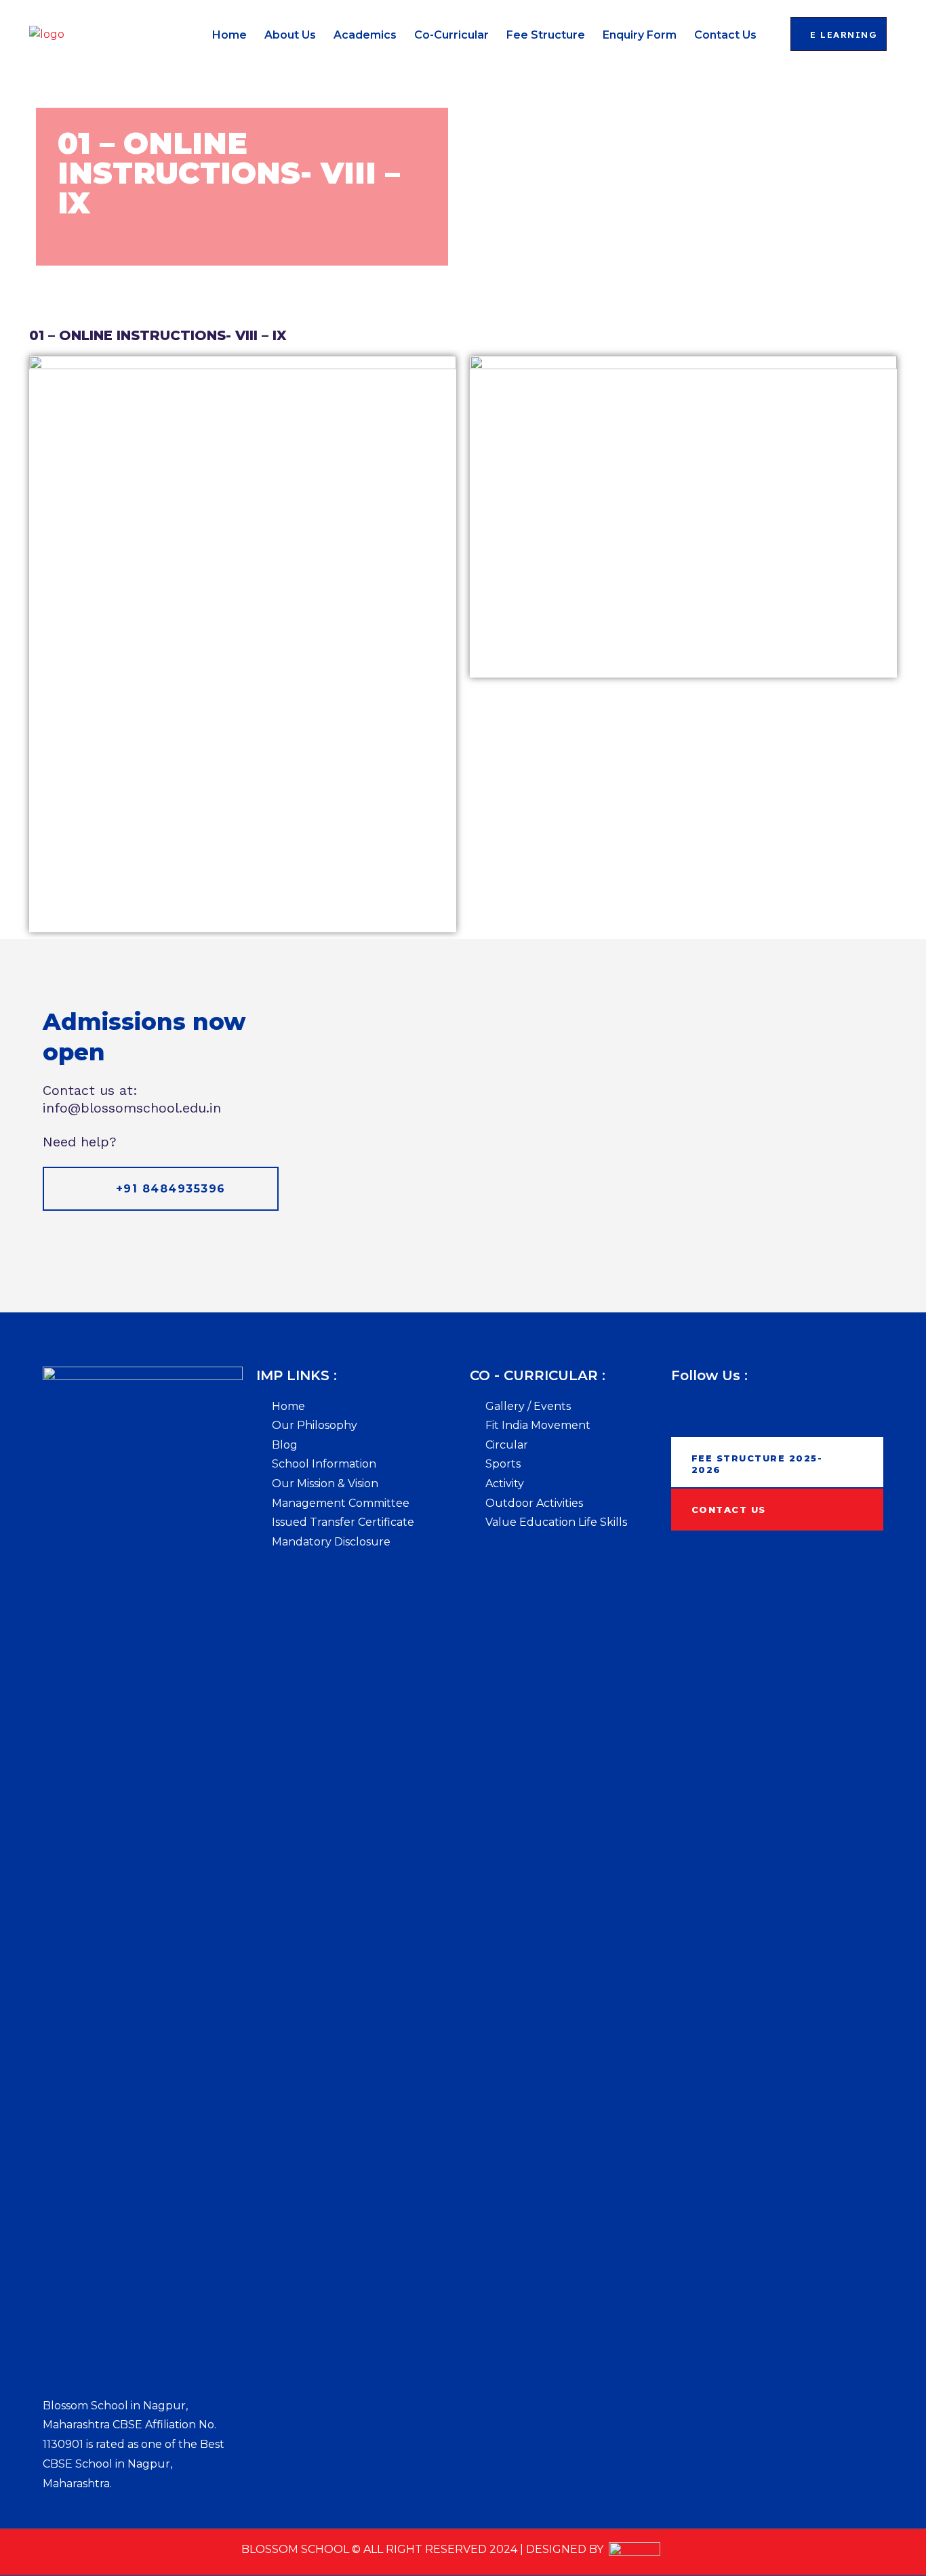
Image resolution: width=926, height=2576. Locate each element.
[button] (839, 34)
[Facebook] (684, 1411)
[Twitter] (713, 1411)
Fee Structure (546, 35)
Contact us (725, 35)
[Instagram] (771, 1411)
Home (229, 35)
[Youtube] (742, 1411)
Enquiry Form (640, 35)
